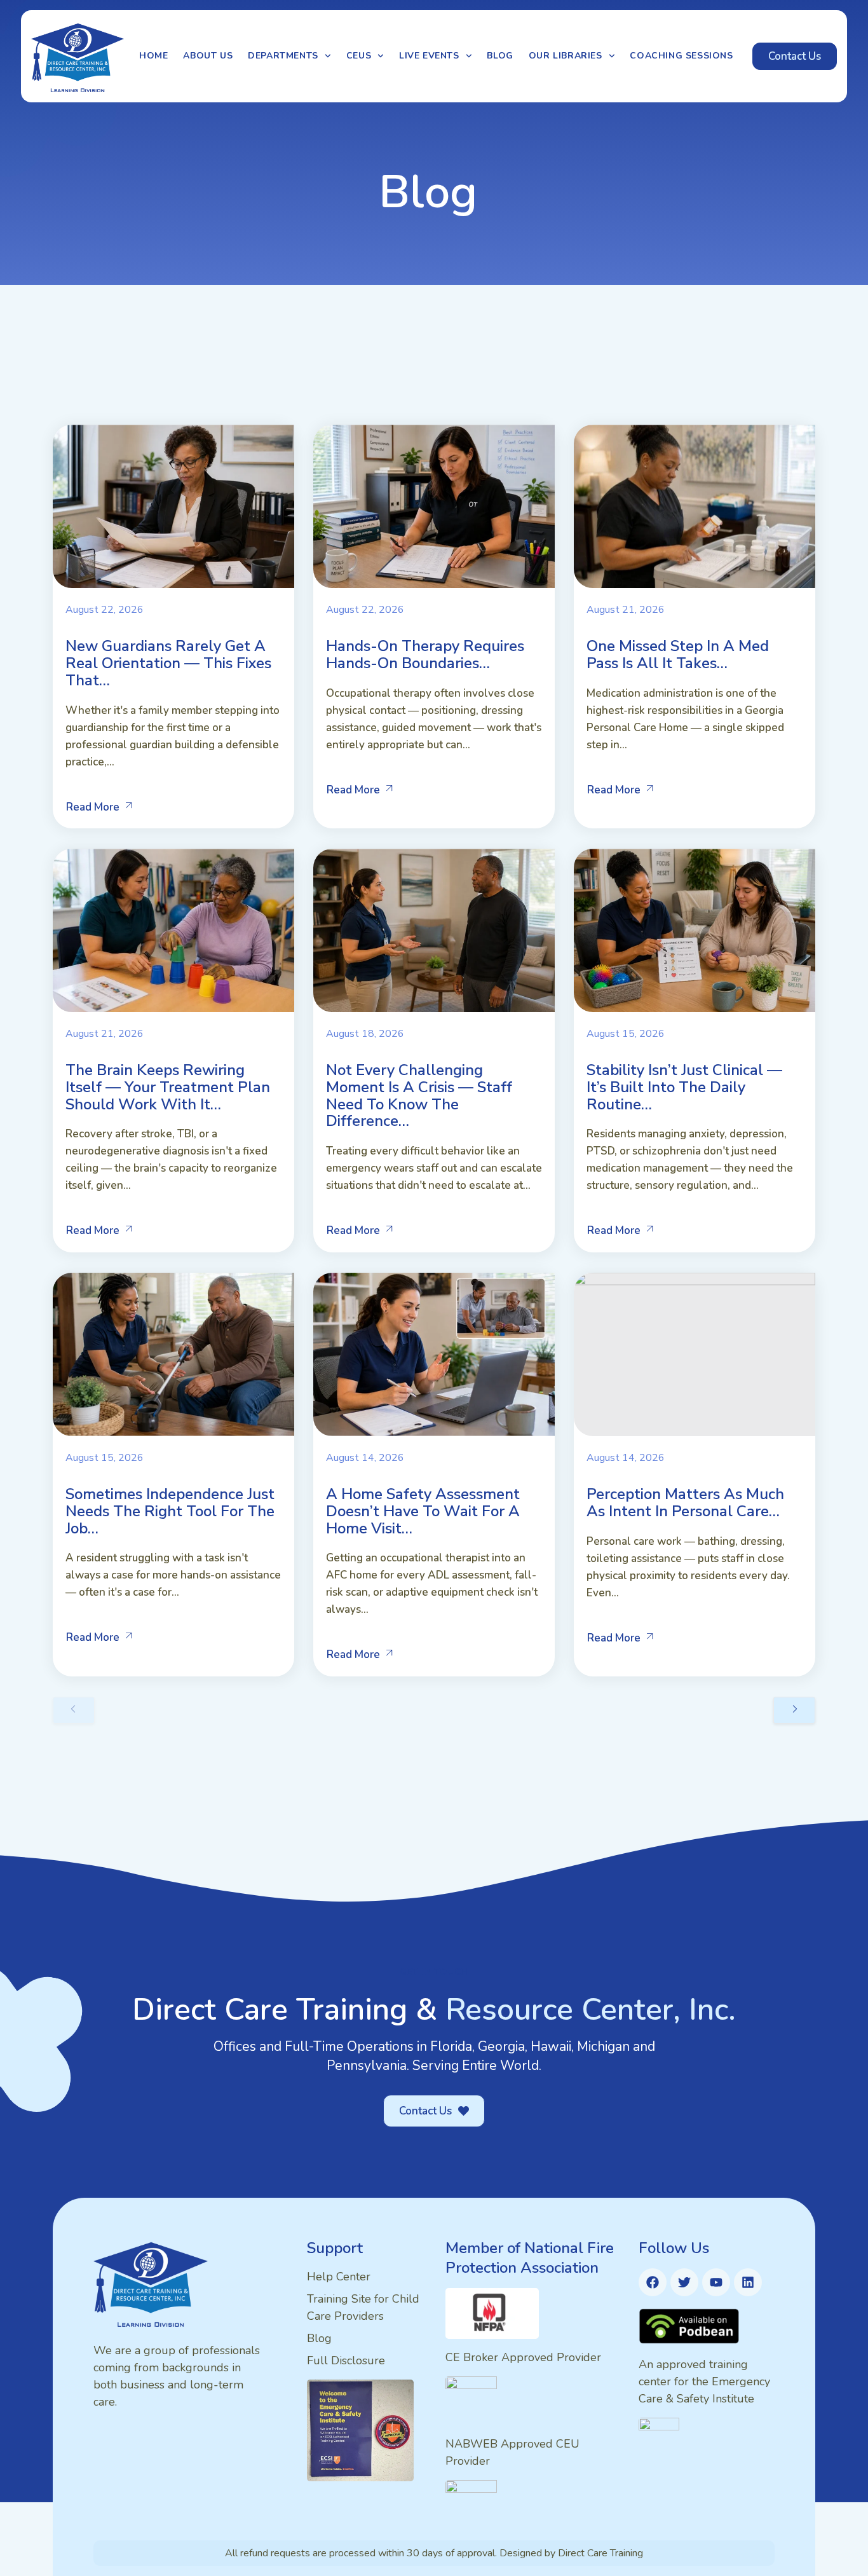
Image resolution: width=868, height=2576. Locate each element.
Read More (93, 807)
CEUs (359, 56)
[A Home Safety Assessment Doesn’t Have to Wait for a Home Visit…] (434, 1354)
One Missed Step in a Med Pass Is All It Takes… (678, 654)
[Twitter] (684, 2282)
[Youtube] (716, 2282)
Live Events (429, 56)
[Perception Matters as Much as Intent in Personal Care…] (695, 1354)
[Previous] (74, 1710)
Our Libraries (566, 56)
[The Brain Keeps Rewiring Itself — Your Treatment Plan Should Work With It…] (173, 930)
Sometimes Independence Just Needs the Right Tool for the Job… (170, 1511)
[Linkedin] (748, 2282)
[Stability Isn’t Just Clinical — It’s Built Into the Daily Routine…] (695, 930)
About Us (208, 56)
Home (153, 56)
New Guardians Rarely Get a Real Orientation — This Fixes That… (168, 663)
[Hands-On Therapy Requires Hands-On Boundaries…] (434, 506)
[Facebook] (653, 2282)
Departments (283, 56)
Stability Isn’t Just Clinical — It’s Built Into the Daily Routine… (684, 1087)
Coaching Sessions (681, 56)
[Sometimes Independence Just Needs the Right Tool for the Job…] (173, 1354)
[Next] (794, 1710)
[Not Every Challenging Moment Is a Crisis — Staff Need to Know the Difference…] (434, 930)
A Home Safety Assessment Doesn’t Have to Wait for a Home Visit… (423, 1511)
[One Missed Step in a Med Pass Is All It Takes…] (695, 506)
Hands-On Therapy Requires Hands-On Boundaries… (425, 654)
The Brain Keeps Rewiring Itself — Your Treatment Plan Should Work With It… (168, 1087)
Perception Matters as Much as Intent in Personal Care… (685, 1503)
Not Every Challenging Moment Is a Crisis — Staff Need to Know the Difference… (419, 1095)
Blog (500, 56)
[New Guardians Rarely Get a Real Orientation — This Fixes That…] (173, 506)
